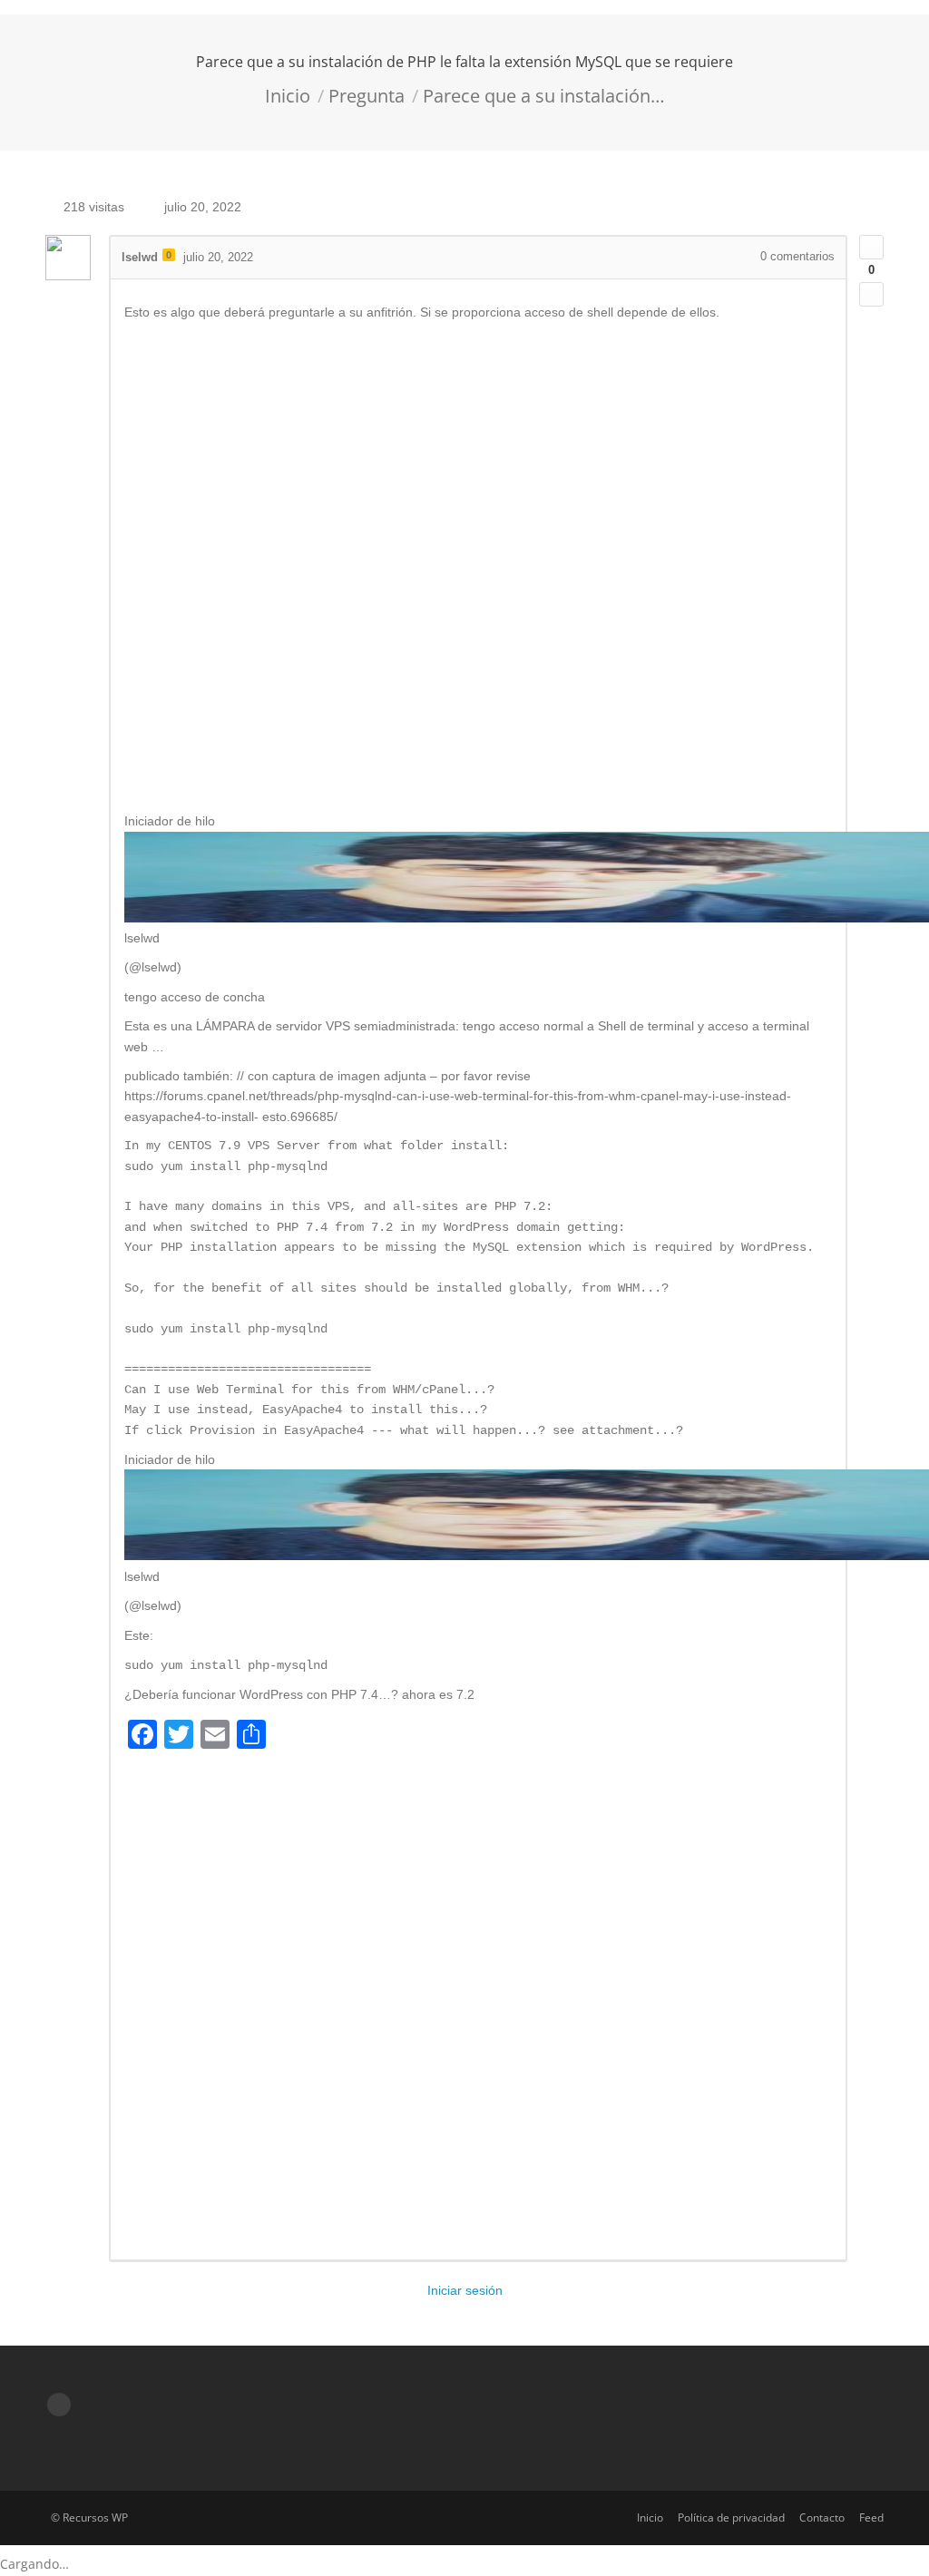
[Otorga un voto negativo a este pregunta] (871, 294)
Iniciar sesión (465, 2290)
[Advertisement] (478, 566)
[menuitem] (650, 2518)
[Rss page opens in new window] (59, 2405)
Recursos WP (95, 2517)
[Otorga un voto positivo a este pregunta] (871, 247)
